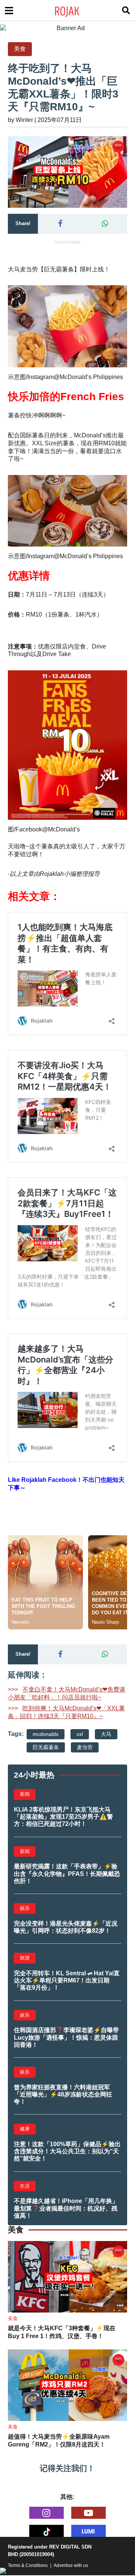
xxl (80, 1734)
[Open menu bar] (9, 11)
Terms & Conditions (28, 2565)
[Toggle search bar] (126, 11)
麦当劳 (85, 1747)
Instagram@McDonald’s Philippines (75, 377)
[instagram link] (46, 2513)
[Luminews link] (88, 2531)
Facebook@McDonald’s (48, 829)
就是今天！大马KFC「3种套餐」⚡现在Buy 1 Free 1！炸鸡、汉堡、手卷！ (62, 2332)
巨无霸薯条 (46, 1747)
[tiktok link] (46, 2531)
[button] (60, 224)
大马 (106, 1734)
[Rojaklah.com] (77, 11)
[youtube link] (88, 2513)
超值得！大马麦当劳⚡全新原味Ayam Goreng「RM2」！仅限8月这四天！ (59, 2441)
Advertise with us (71, 2565)
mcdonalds (46, 1734)
